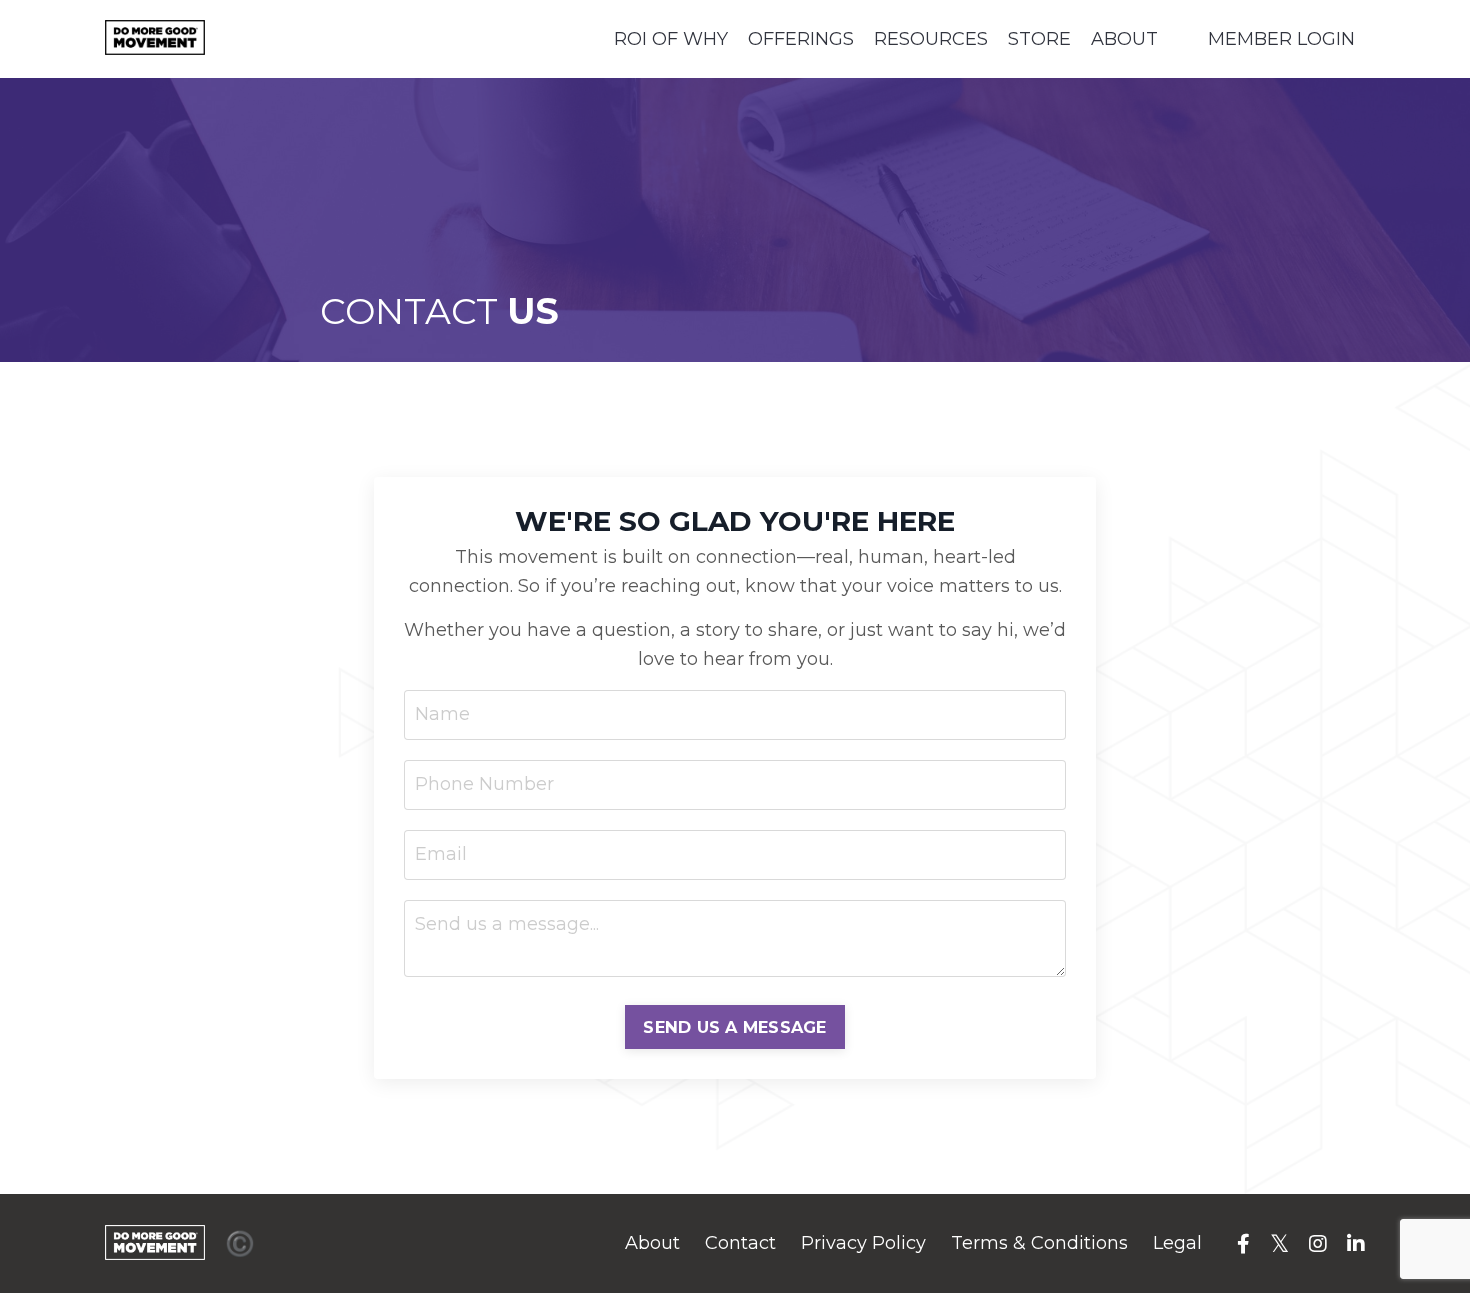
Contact (740, 1243)
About (652, 1243)
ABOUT (1124, 39)
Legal (1177, 1243)
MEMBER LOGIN (1281, 39)
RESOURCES (931, 39)
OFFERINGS (801, 39)
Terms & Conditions (1039, 1243)
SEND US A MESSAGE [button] (734, 1027)
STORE (1039, 39)
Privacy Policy (863, 1243)
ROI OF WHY (671, 39)
